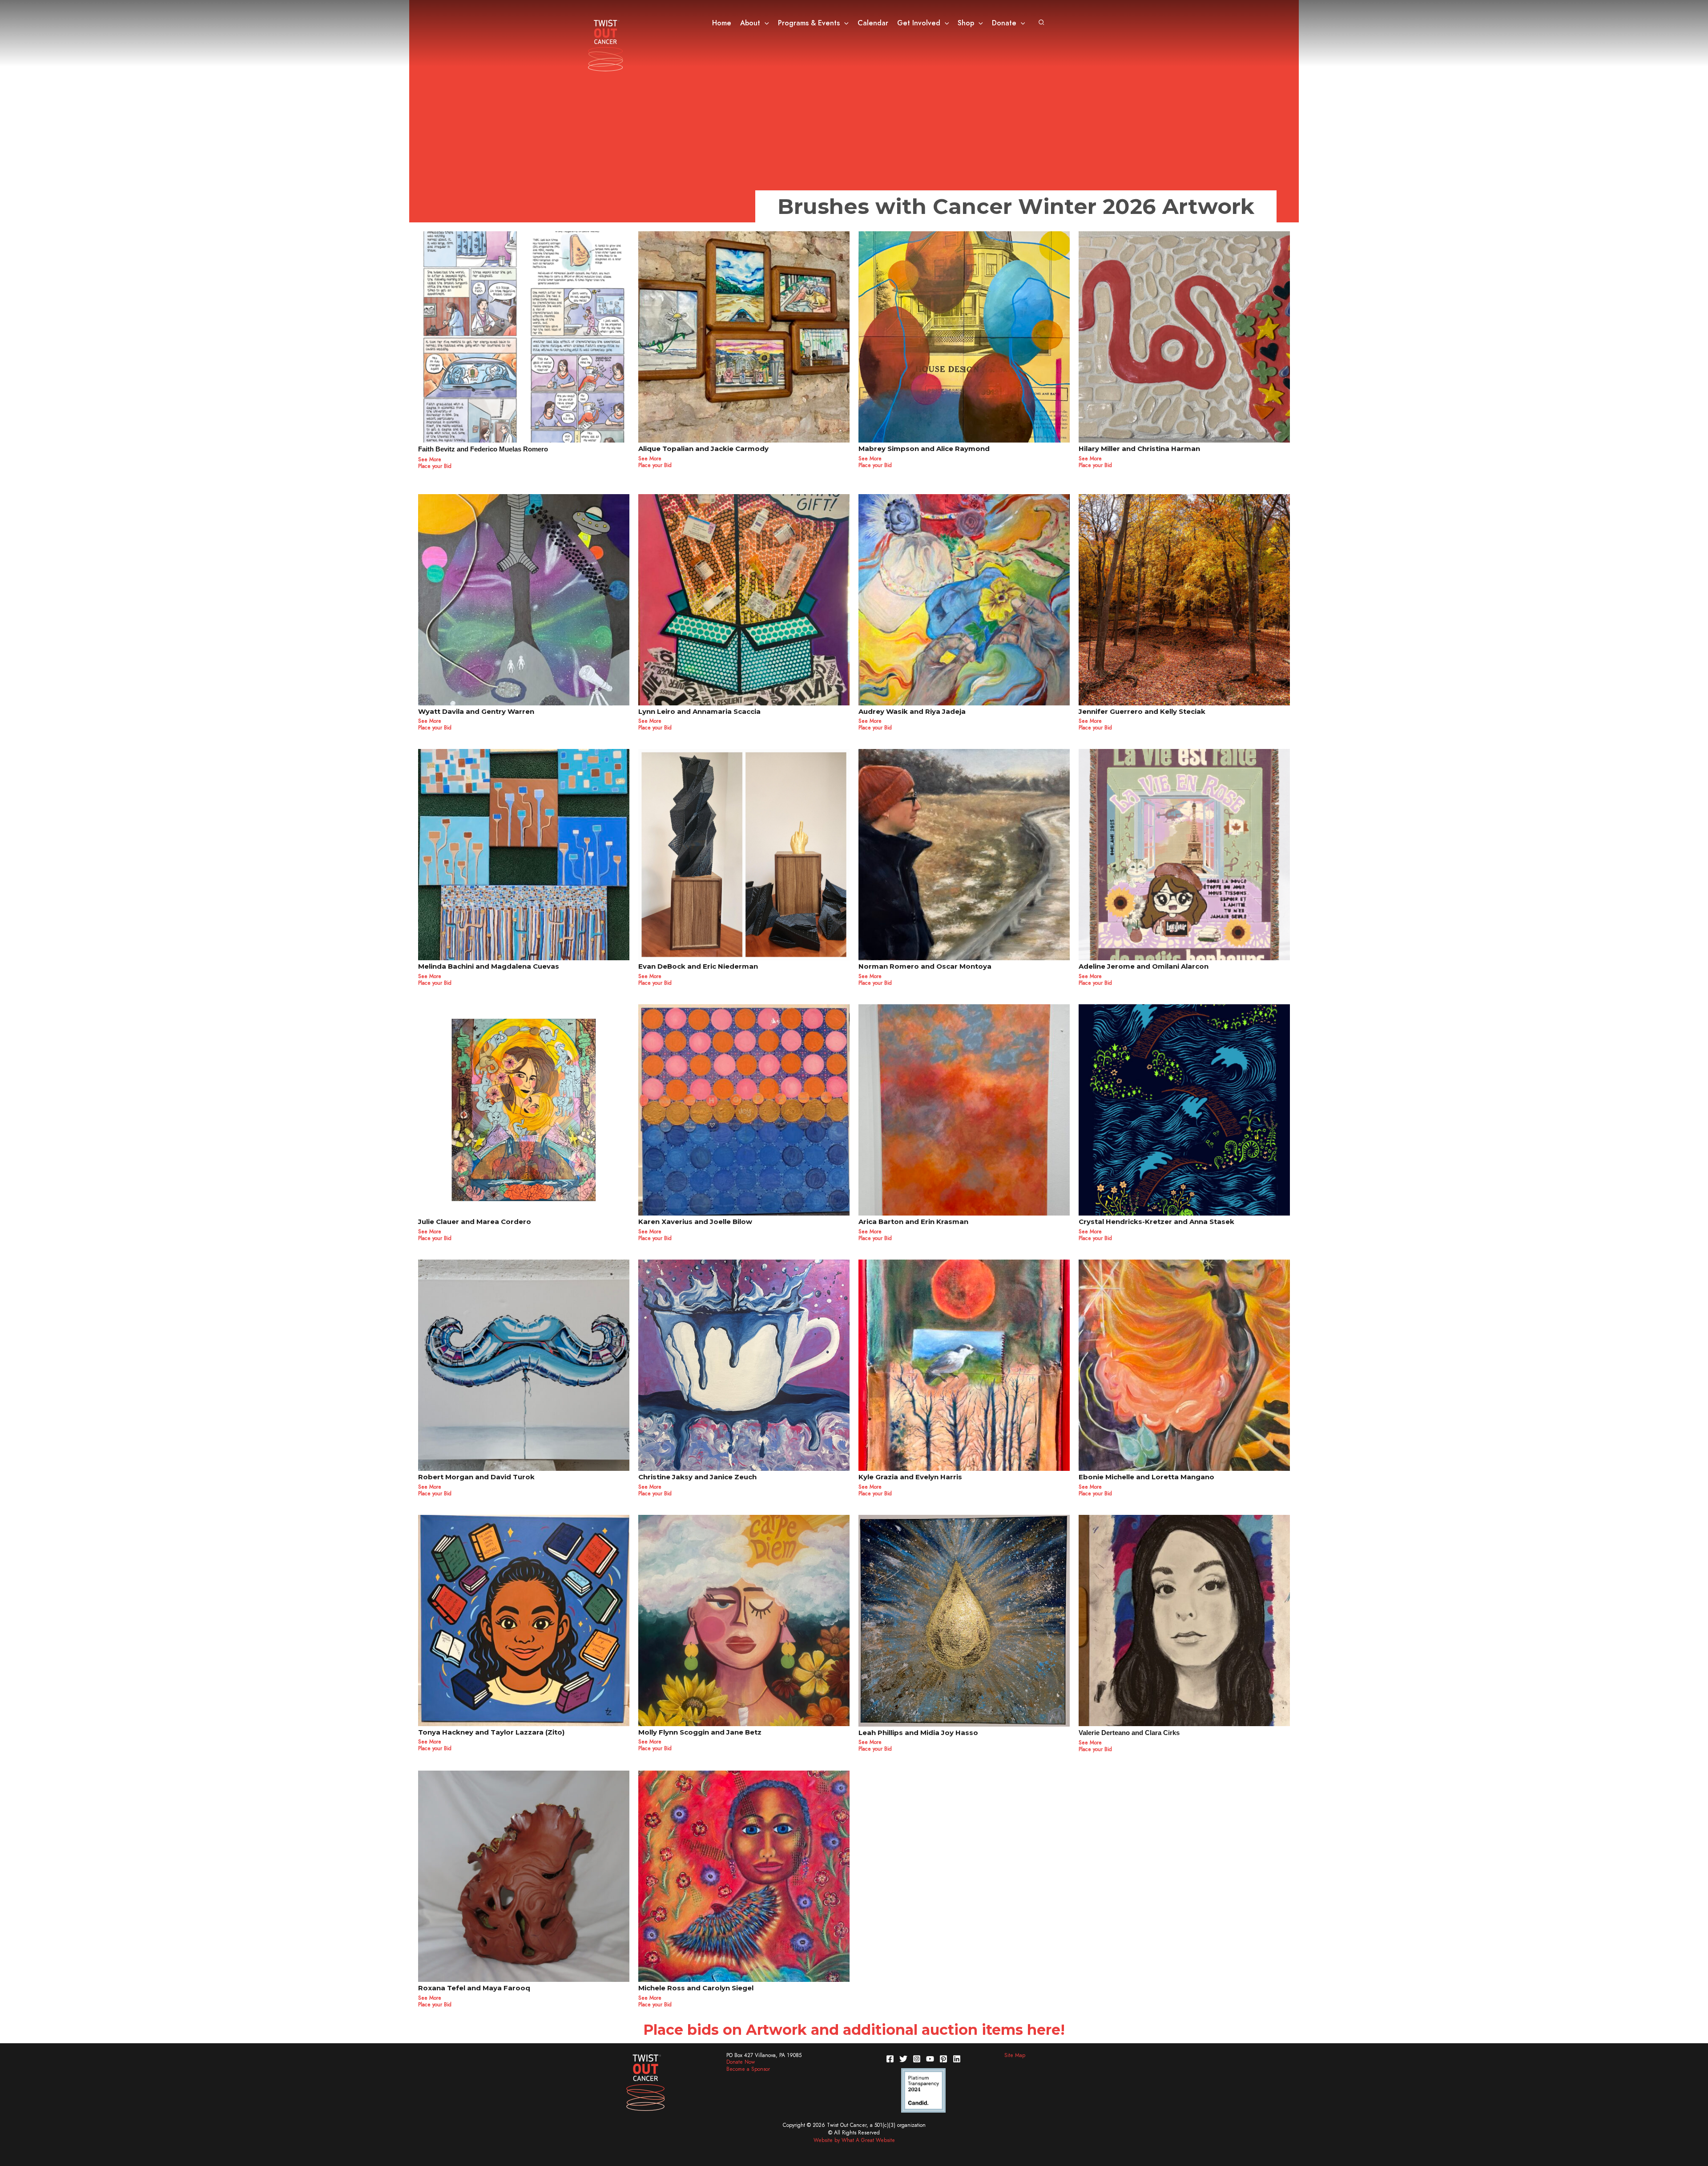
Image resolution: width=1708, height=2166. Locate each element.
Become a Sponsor (748, 2069)
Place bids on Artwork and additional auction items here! (854, 2030)
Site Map (1015, 2055)
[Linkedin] (957, 2059)
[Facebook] (890, 2059)
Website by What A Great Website (854, 2140)
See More (430, 1998)
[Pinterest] (943, 2059)
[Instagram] (917, 2059)
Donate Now (741, 2062)
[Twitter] (903, 2059)
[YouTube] (930, 2059)
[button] (765, 23)
